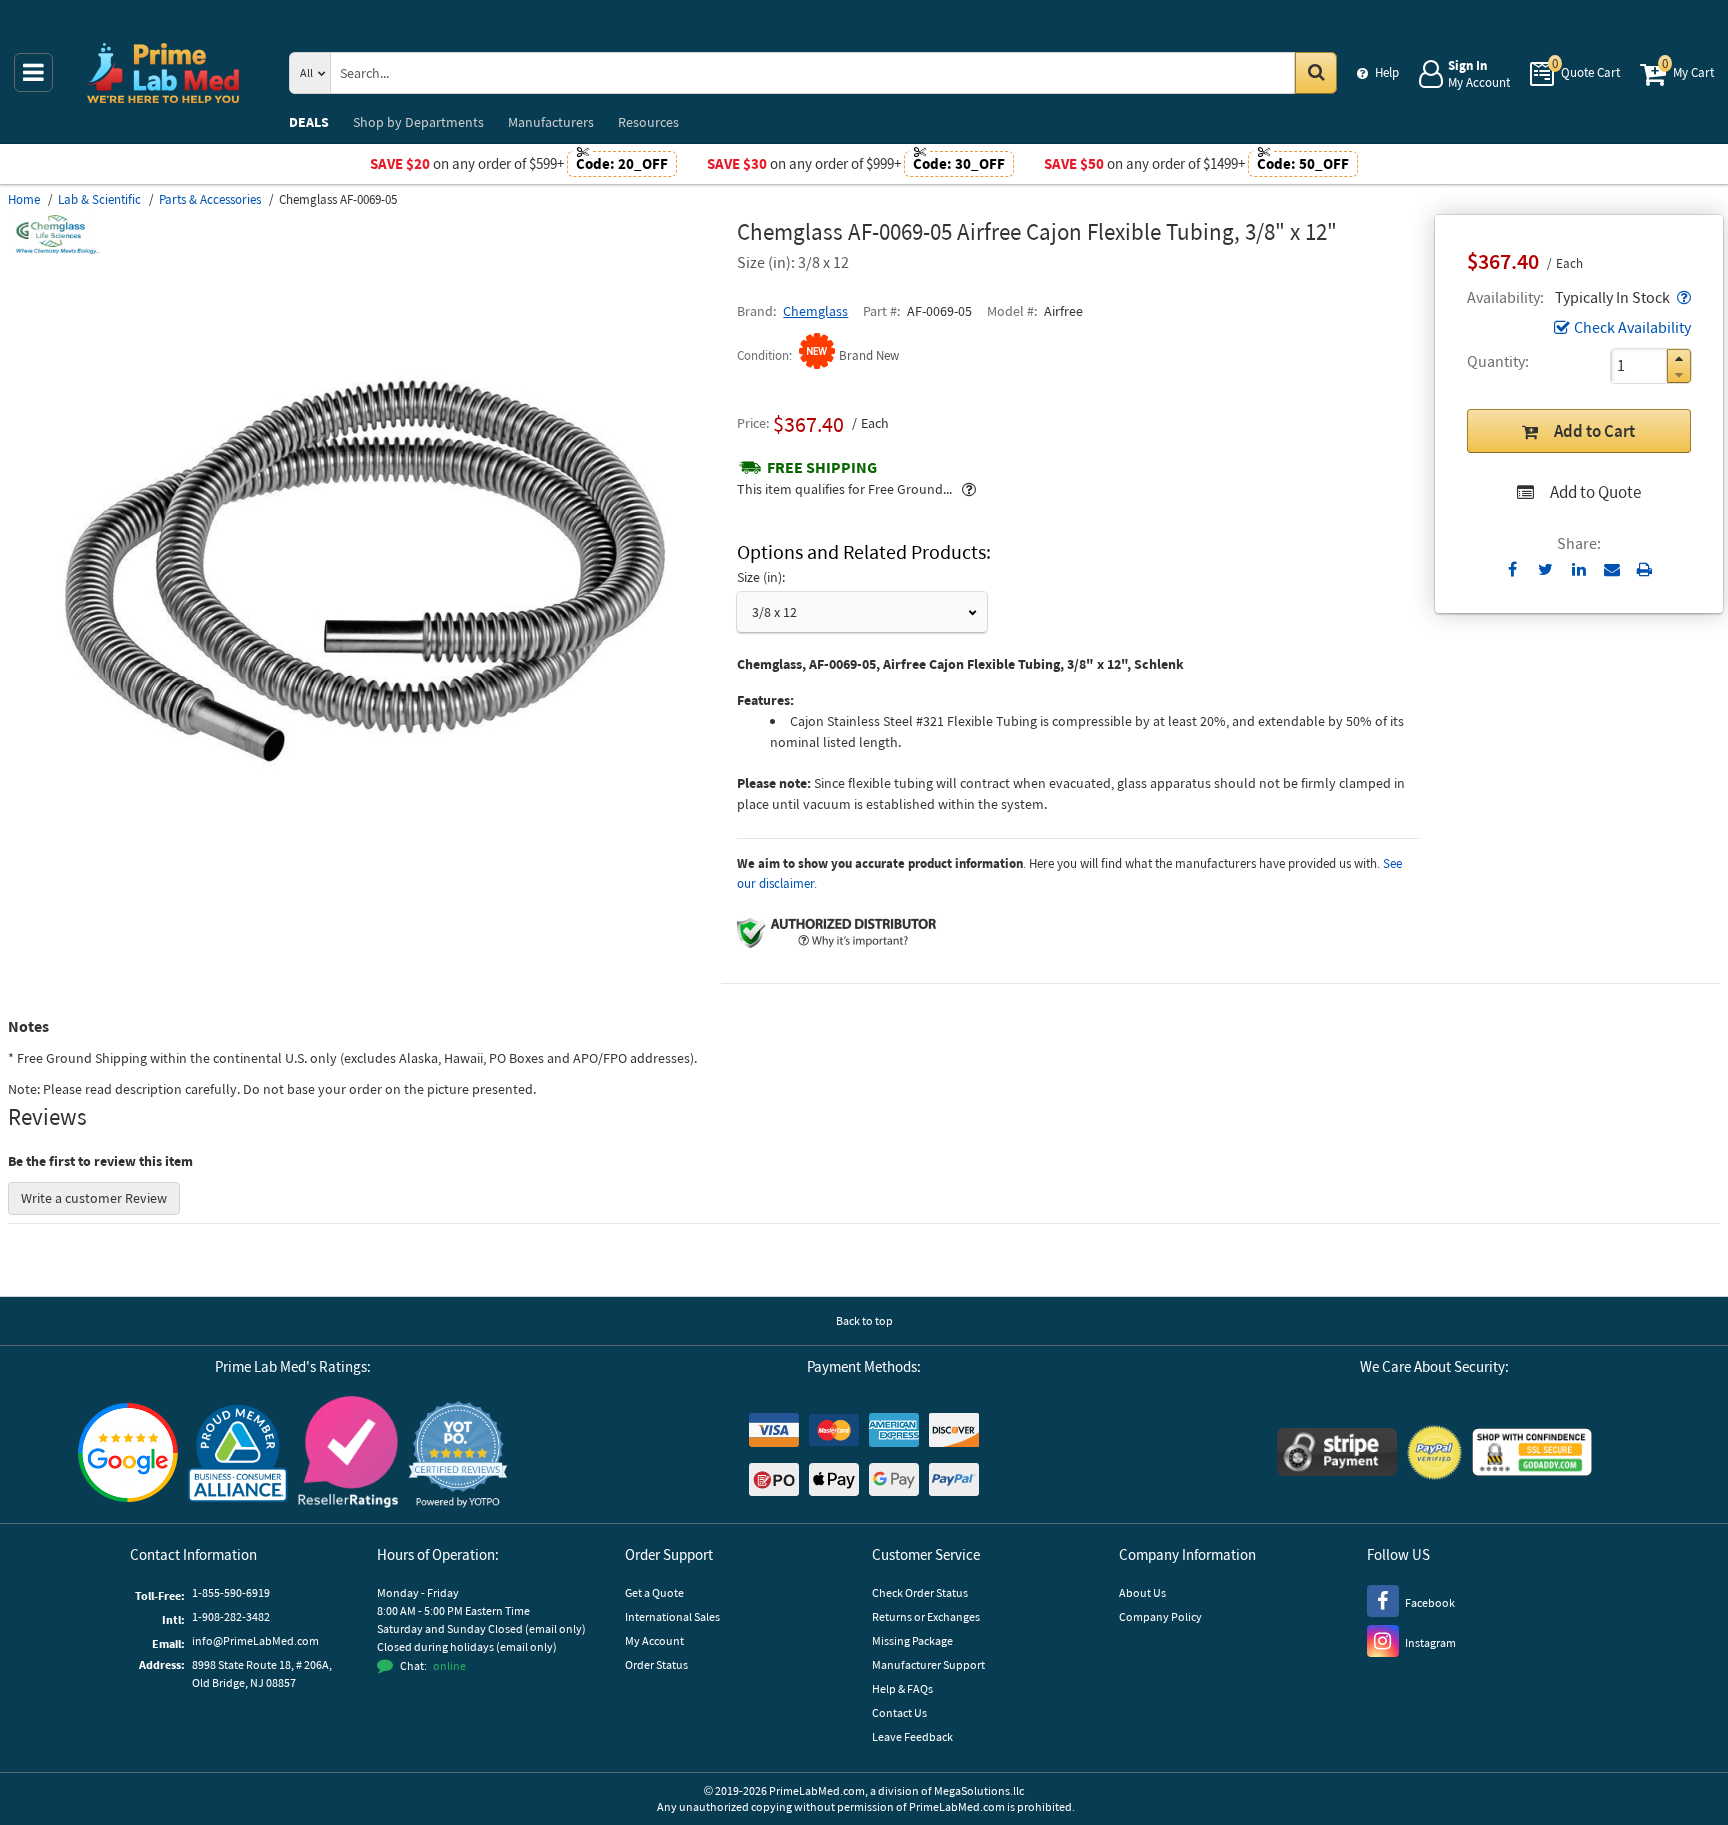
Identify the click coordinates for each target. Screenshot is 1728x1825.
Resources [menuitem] (648, 122)
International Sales (672, 1616)
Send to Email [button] (1611, 570)
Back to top (864, 1320)
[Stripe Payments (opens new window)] (1337, 1454)
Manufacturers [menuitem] (551, 122)
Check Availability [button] (1632, 327)
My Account (654, 1640)
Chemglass (815, 311)
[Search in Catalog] (1316, 73)
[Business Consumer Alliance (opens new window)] (238, 1454)
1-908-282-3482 (231, 1616)
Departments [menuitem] (418, 122)
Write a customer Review (94, 1198)
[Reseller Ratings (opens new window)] (348, 1454)
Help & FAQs (902, 1688)
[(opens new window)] (365, 895)
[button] (1682, 297)
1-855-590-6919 (231, 1592)
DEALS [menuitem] (309, 122)
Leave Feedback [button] (912, 1736)
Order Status (656, 1664)
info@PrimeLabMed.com (255, 1640)
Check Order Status (920, 1592)
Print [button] (1644, 569)
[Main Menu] (33, 72)
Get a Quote (654, 1592)
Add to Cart (1594, 431)
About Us (1142, 1592)
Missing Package (912, 1640)
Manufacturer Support (928, 1664)
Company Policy (1160, 1616)
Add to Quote (1595, 492)
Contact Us (899, 1712)
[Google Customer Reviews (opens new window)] (128, 1455)
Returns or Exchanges (926, 1616)
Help (1387, 72)
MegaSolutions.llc (979, 1790)
